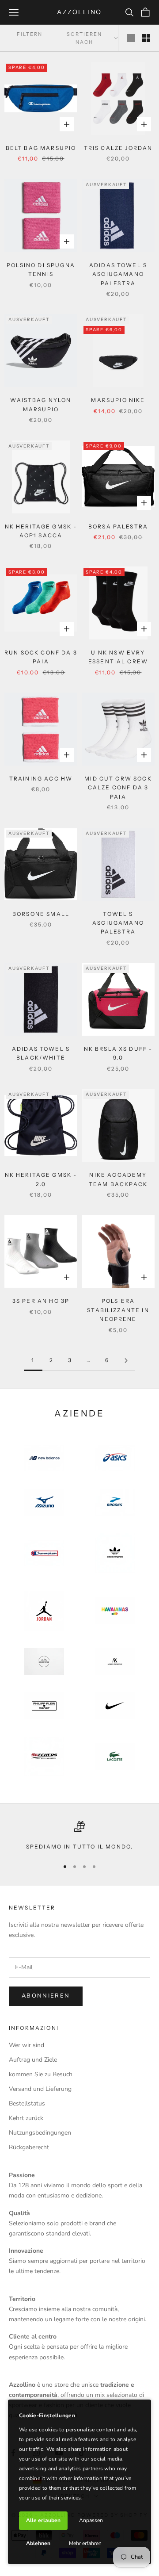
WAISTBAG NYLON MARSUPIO (41, 404)
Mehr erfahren (85, 2543)
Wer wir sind (26, 2045)
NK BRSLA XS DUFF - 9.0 (118, 1053)
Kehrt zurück (26, 2118)
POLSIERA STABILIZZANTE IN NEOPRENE (118, 1310)
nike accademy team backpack (118, 1179)
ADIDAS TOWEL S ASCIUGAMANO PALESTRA (118, 274)
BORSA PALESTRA (118, 526)
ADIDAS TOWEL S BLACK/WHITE (41, 1053)
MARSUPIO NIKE (118, 400)
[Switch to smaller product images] (146, 38)
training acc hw (41, 779)
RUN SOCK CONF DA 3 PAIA (41, 657)
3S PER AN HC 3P (41, 1301)
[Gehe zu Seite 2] (126, 1361)
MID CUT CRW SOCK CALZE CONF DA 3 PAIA (118, 788)
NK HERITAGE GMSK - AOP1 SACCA (41, 531)
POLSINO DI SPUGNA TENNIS (41, 270)
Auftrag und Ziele (33, 2060)
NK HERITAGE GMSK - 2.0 (41, 1179)
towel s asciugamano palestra (118, 923)
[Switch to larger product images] (131, 38)
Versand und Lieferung (40, 2089)
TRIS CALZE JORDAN (118, 148)
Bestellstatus (27, 2103)
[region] (79, 1836)
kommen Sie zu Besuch (41, 2074)
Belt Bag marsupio (41, 148)
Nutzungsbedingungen (40, 2133)
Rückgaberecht (29, 2147)
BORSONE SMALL (41, 914)
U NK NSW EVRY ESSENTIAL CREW (118, 657)
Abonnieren (46, 1996)
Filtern (30, 34)
